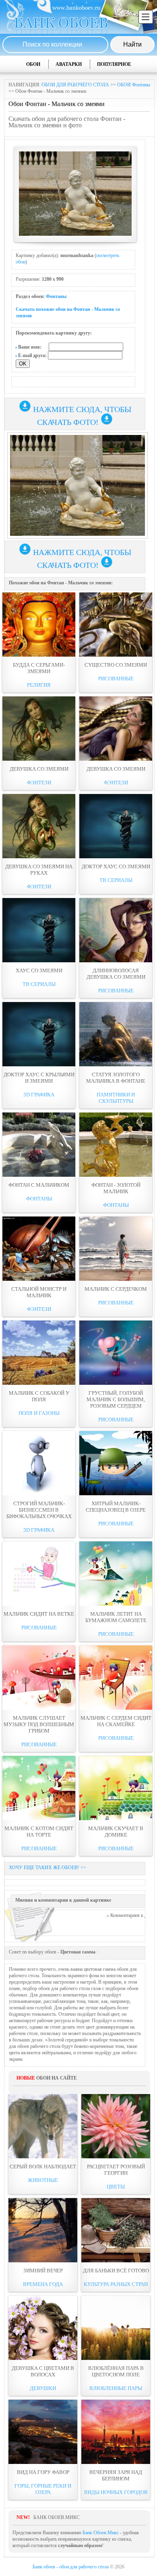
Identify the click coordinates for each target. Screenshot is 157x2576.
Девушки (43, 2388)
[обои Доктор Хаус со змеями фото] (116, 826)
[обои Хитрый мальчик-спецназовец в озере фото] (116, 1463)
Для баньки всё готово (116, 2271)
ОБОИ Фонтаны (134, 85)
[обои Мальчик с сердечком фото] (116, 1249)
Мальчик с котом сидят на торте (39, 1832)
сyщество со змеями (116, 665)
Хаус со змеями (39, 971)
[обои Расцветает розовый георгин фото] (116, 2126)
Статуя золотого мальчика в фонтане (116, 1078)
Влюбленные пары (116, 2388)
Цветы (116, 2187)
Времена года (43, 2284)
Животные (43, 2180)
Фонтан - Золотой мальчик (116, 1188)
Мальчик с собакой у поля (39, 1396)
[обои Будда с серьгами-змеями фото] (39, 625)
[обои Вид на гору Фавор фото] (43, 2432)
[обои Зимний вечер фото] (43, 2230)
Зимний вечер (43, 2271)
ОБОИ (33, 64)
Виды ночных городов (116, 2492)
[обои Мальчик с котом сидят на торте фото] (39, 1788)
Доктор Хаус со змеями (116, 866)
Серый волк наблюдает (43, 2167)
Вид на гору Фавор (43, 2472)
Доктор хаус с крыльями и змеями (39, 1078)
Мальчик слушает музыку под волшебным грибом (39, 1724)
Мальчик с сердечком (116, 1289)
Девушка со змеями (39, 769)
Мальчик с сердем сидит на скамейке (116, 1721)
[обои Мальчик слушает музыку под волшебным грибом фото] (39, 1678)
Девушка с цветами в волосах (43, 2371)
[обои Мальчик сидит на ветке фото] (39, 1574)
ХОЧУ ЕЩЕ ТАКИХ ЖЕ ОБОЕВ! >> (48, 1868)
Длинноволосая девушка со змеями (116, 974)
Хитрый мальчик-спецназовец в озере (116, 1507)
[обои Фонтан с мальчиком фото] (39, 1145)
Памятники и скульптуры (116, 1098)
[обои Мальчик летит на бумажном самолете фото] (116, 1574)
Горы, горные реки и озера (43, 2489)
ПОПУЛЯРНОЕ (114, 64)
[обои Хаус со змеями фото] (39, 930)
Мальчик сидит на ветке (39, 1614)
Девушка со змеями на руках (39, 870)
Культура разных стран (116, 2284)
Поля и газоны (39, 1413)
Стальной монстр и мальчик (39, 1292)
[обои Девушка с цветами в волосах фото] (43, 2328)
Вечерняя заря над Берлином (116, 2475)
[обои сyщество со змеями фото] (116, 625)
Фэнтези (39, 783)
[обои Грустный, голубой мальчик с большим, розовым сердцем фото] (116, 1353)
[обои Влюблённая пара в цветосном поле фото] (116, 2328)
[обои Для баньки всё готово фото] (116, 2230)
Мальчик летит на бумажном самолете (116, 1617)
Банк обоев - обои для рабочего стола (71, 2567)
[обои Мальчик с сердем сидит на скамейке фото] (116, 1678)
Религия (39, 685)
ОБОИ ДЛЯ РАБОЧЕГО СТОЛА (75, 85)
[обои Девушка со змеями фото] (39, 729)
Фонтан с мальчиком (39, 1185)
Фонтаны (56, 296)
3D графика (39, 1095)
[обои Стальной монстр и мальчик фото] (39, 1249)
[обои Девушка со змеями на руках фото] (39, 826)
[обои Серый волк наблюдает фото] (43, 2126)
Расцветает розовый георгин (116, 2170)
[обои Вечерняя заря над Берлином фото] (116, 2432)
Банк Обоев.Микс (101, 2533)
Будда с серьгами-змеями (39, 668)
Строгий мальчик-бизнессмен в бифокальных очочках (39, 1510)
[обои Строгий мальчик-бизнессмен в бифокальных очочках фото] (39, 1463)
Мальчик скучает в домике (116, 1832)
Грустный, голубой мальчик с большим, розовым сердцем (116, 1399)
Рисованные (116, 679)
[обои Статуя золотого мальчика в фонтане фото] (116, 1034)
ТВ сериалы (116, 880)
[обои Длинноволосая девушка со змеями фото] (116, 930)
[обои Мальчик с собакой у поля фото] (39, 1353)
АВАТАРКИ (69, 64)
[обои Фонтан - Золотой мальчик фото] (116, 1145)
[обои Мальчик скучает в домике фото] (116, 1788)
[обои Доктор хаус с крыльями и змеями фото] (39, 1034)
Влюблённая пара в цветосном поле (116, 2371)
